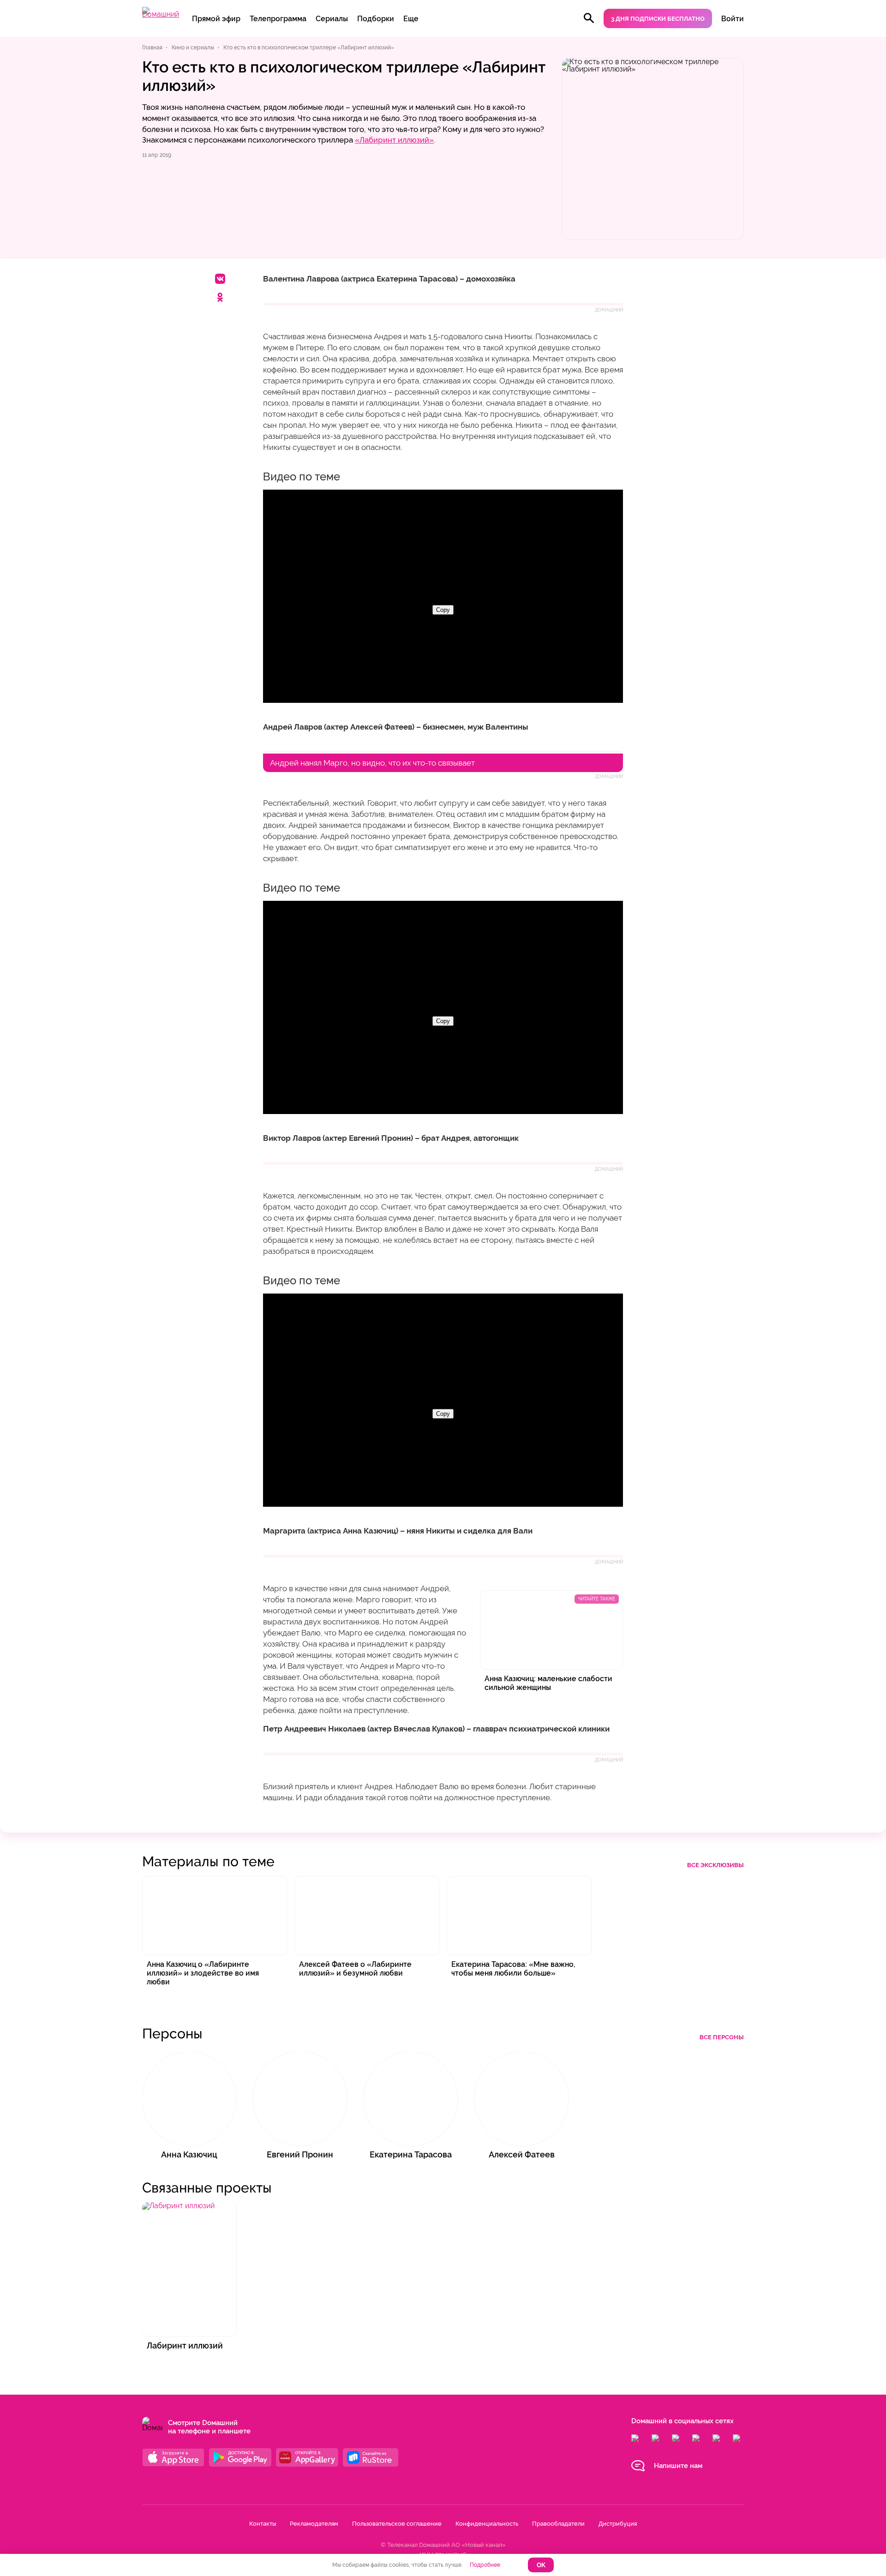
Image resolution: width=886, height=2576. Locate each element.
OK (541, 2565)
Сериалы (332, 19)
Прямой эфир (216, 19)
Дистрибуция (618, 2524)
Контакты (263, 2524)
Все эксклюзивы (715, 1865)
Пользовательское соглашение (397, 2524)
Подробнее (485, 2565)
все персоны (722, 2037)
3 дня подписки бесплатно (658, 19)
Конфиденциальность (487, 2524)
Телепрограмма (278, 19)
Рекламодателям (314, 2524)
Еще (411, 19)
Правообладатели (558, 2524)
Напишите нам (678, 2466)
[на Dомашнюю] (161, 14)
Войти (733, 19)
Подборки (376, 19)
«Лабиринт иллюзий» (394, 140)
